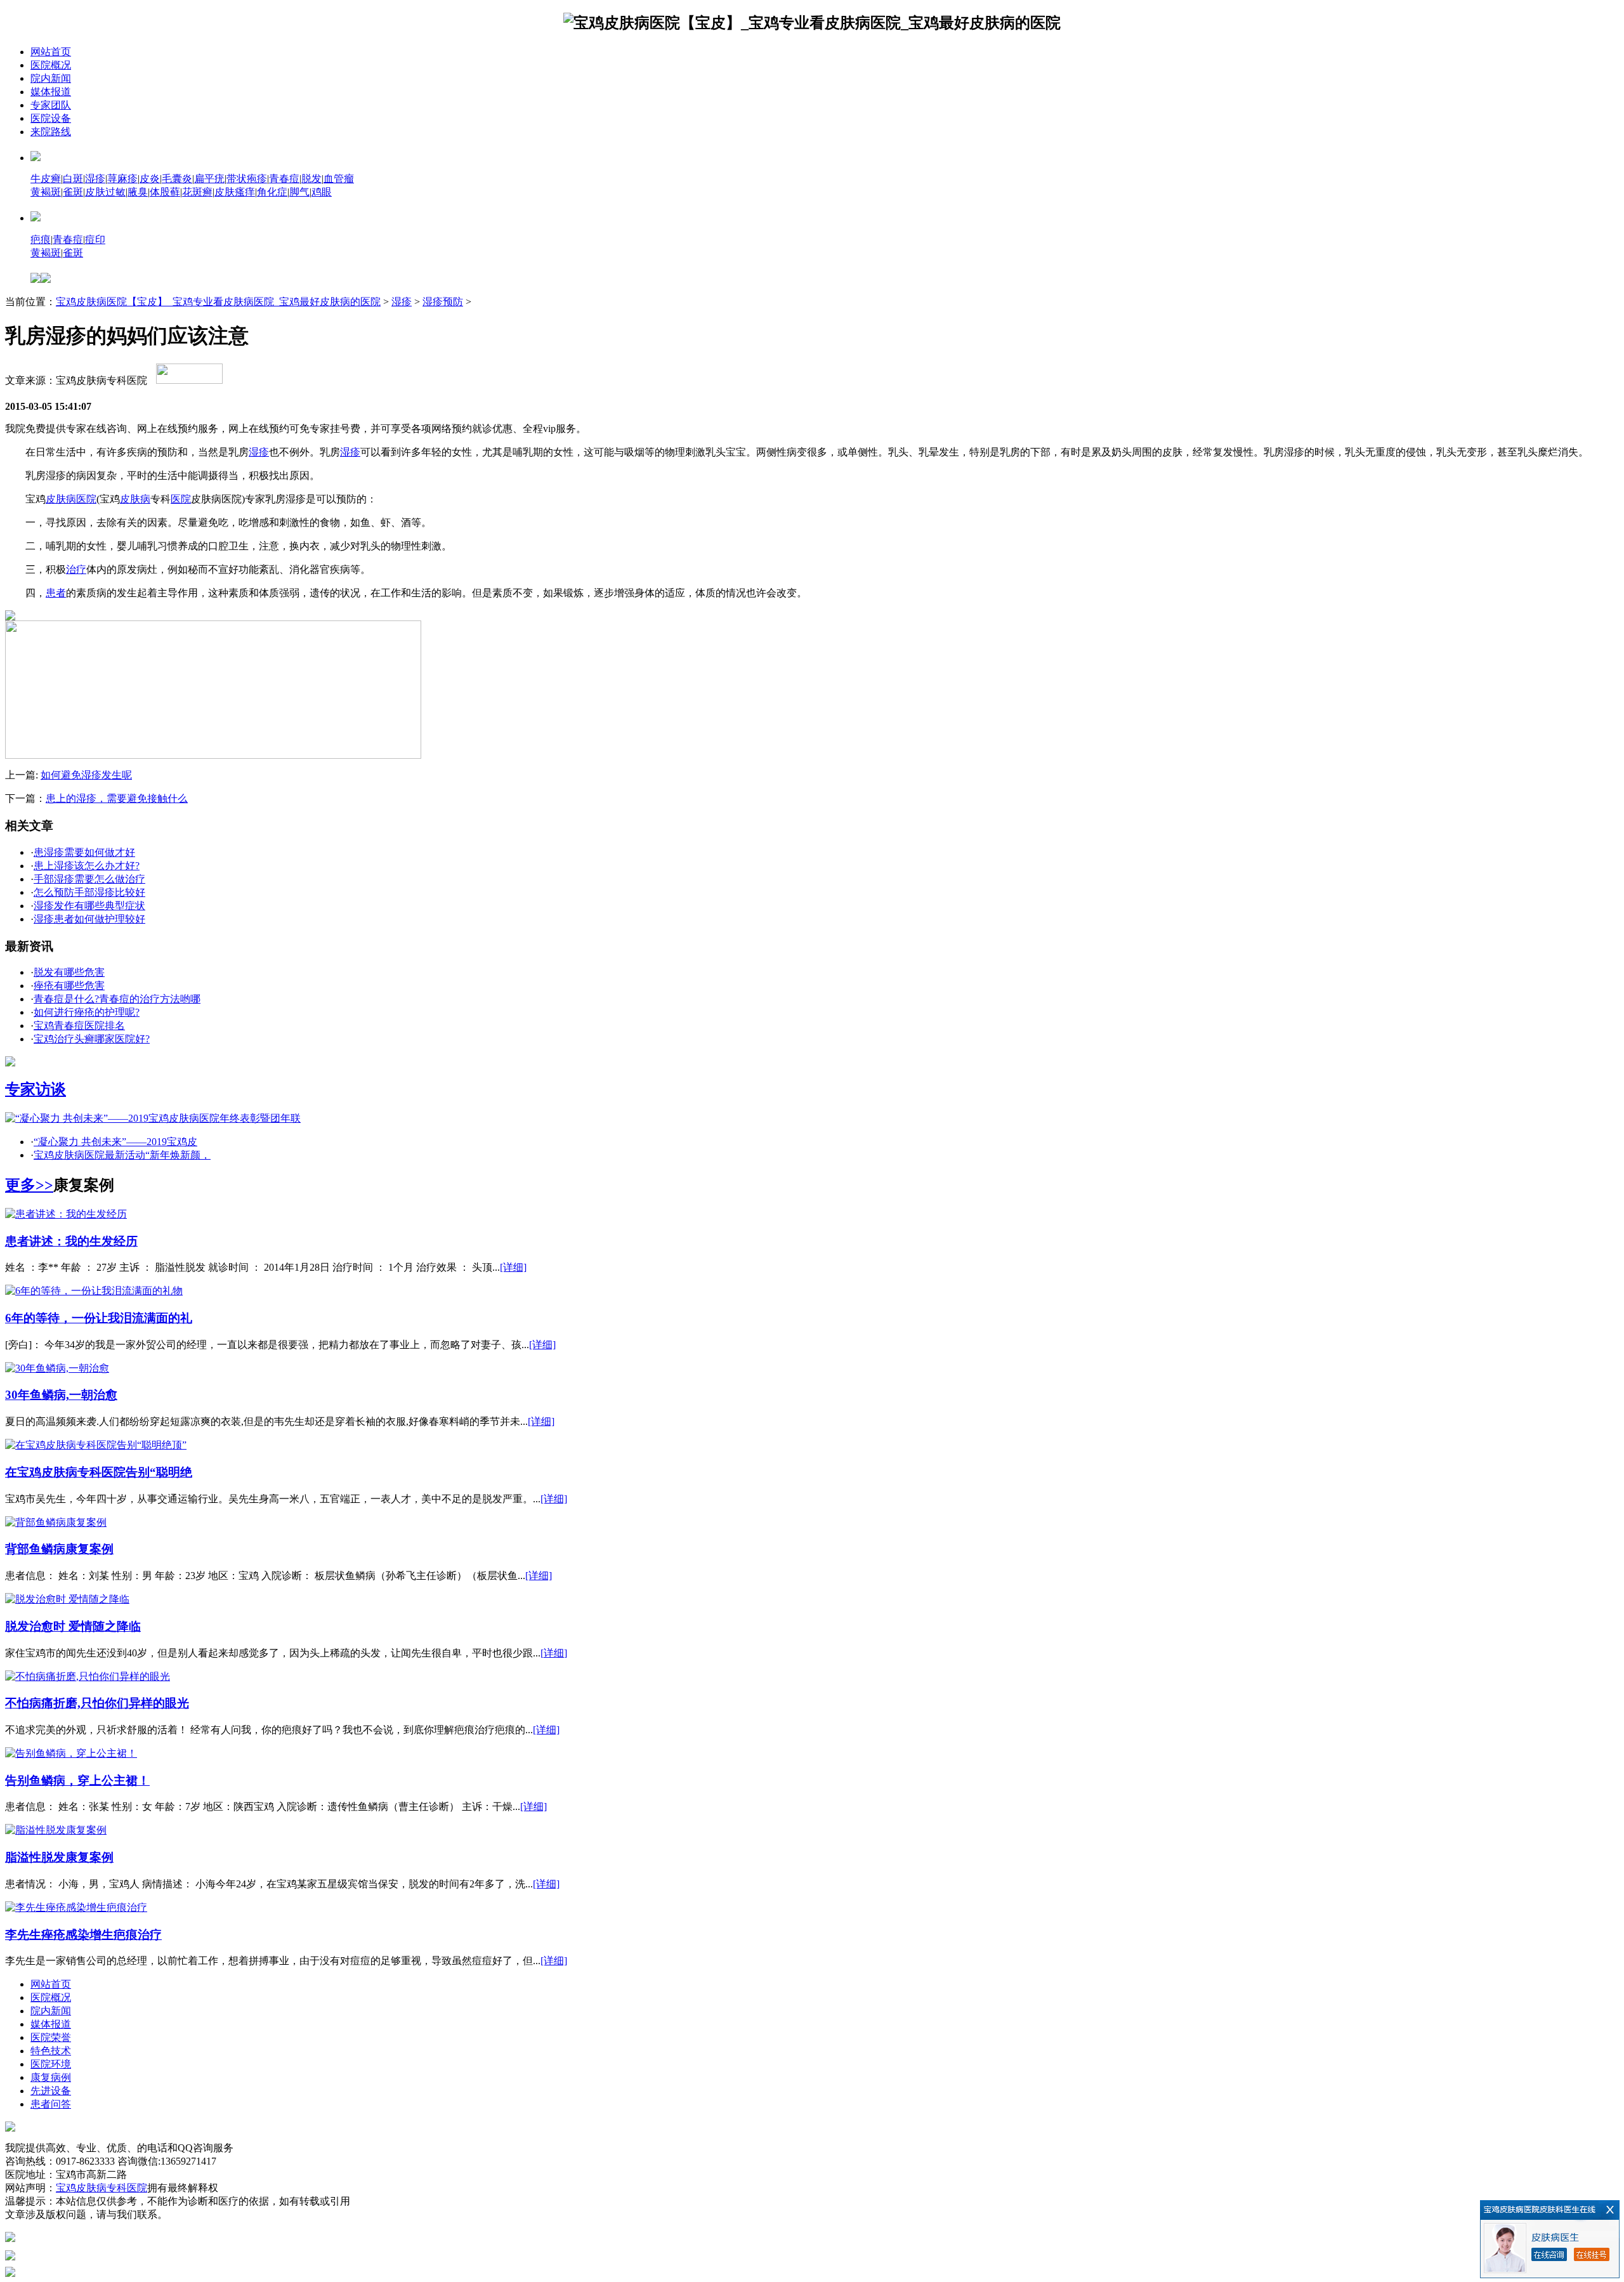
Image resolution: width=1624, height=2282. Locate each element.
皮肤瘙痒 (235, 192)
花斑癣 (197, 192)
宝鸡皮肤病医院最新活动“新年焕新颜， (122, 1155)
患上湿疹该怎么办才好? (87, 866)
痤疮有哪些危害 (69, 986)
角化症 (272, 192)
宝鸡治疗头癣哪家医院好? (92, 1039)
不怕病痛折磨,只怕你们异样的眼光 (97, 1703)
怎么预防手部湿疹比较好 (89, 892)
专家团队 (51, 105)
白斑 (73, 179)
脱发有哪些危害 (69, 972)
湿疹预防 (443, 302)
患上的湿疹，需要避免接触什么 (117, 798)
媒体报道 (51, 92)
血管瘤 (339, 179)
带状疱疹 (247, 179)
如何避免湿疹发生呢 (86, 775)
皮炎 (150, 179)
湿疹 (95, 179)
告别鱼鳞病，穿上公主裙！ (77, 1780)
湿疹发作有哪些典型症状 (89, 906)
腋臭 (138, 192)
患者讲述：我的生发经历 (71, 1241)
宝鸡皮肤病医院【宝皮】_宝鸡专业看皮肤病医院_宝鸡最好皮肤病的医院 (218, 302)
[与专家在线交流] (213, 755)
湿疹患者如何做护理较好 (89, 919)
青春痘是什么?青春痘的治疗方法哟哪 (117, 999)
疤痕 (41, 239)
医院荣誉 (51, 2037)
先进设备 (51, 2091)
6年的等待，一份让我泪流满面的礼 (99, 1318)
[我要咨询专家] (189, 380)
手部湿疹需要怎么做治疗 (89, 879)
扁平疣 (209, 179)
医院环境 (51, 2064)
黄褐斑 (46, 192)
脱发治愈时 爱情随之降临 (73, 1626)
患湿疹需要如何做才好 (84, 852)
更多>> (29, 1185)
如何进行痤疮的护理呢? (87, 1012)
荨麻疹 (122, 179)
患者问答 (51, 2104)
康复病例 (51, 2077)
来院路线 (51, 132)
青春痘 (284, 179)
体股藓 (165, 192)
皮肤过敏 (105, 192)
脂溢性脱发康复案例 (59, 1857)
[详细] (513, 1267)
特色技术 (51, 2051)
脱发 (311, 179)
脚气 (299, 192)
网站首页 (51, 52)
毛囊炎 (177, 179)
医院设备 (51, 118)
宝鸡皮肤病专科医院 (101, 2188)
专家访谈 (36, 1089)
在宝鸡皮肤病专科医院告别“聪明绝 (99, 1472)
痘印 (95, 239)
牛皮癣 (46, 179)
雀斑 (73, 192)
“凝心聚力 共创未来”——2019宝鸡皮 (115, 1142)
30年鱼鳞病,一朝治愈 (61, 1395)
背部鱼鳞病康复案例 (59, 1549)
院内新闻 (51, 78)
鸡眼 (322, 192)
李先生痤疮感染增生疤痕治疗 (83, 1935)
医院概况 (51, 65)
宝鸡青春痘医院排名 (79, 1026)
